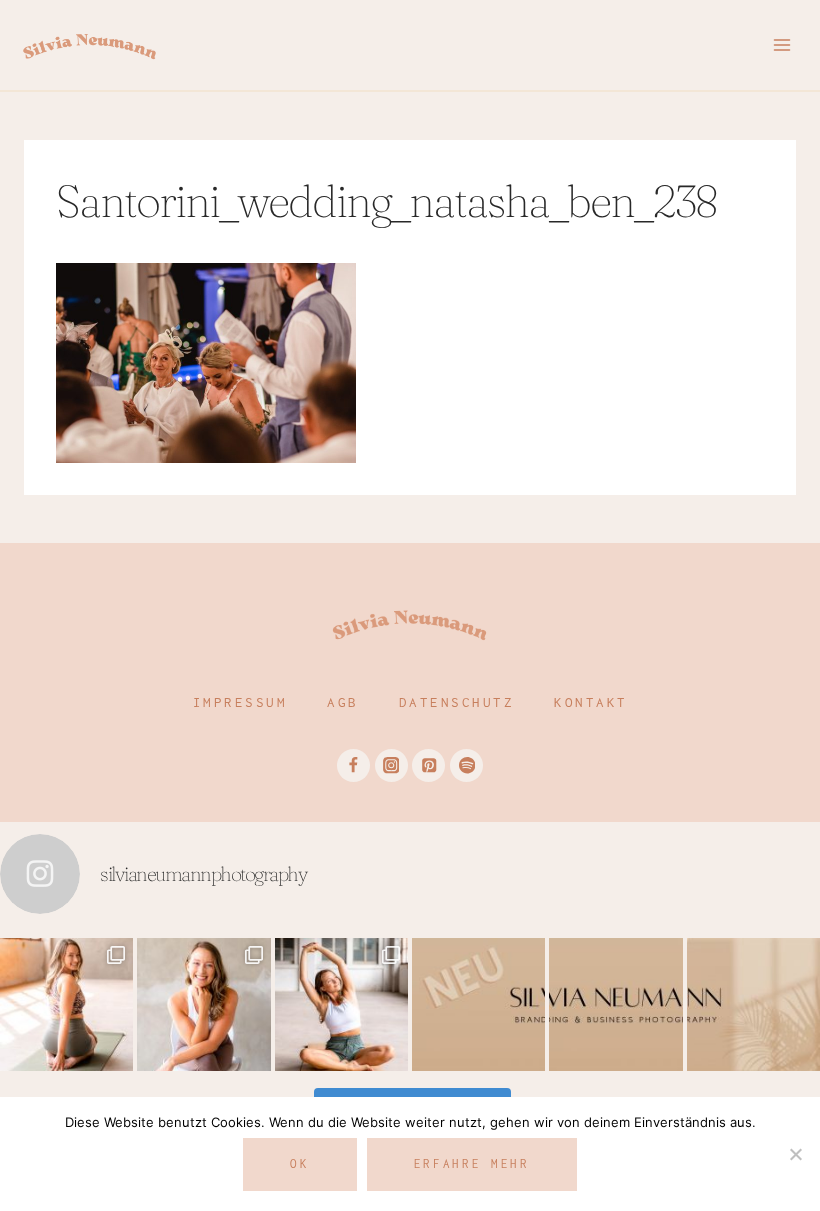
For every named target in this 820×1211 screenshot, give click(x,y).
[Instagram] (391, 765)
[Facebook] (353, 765)
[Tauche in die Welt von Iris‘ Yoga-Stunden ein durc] (66, 1004)
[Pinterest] (428, 765)
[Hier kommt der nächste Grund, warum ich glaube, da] (615, 1004)
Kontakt (591, 702)
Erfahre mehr (472, 1163)
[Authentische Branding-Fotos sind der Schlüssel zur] (341, 1004)
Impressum (240, 702)
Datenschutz (457, 702)
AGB (343, 702)
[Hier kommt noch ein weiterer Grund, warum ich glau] (478, 1004)
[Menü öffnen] (781, 44)
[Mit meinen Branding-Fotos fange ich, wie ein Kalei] (203, 1004)
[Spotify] (466, 765)
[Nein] (795, 1154)
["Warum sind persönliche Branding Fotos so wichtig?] (753, 1004)
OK (299, 1163)
